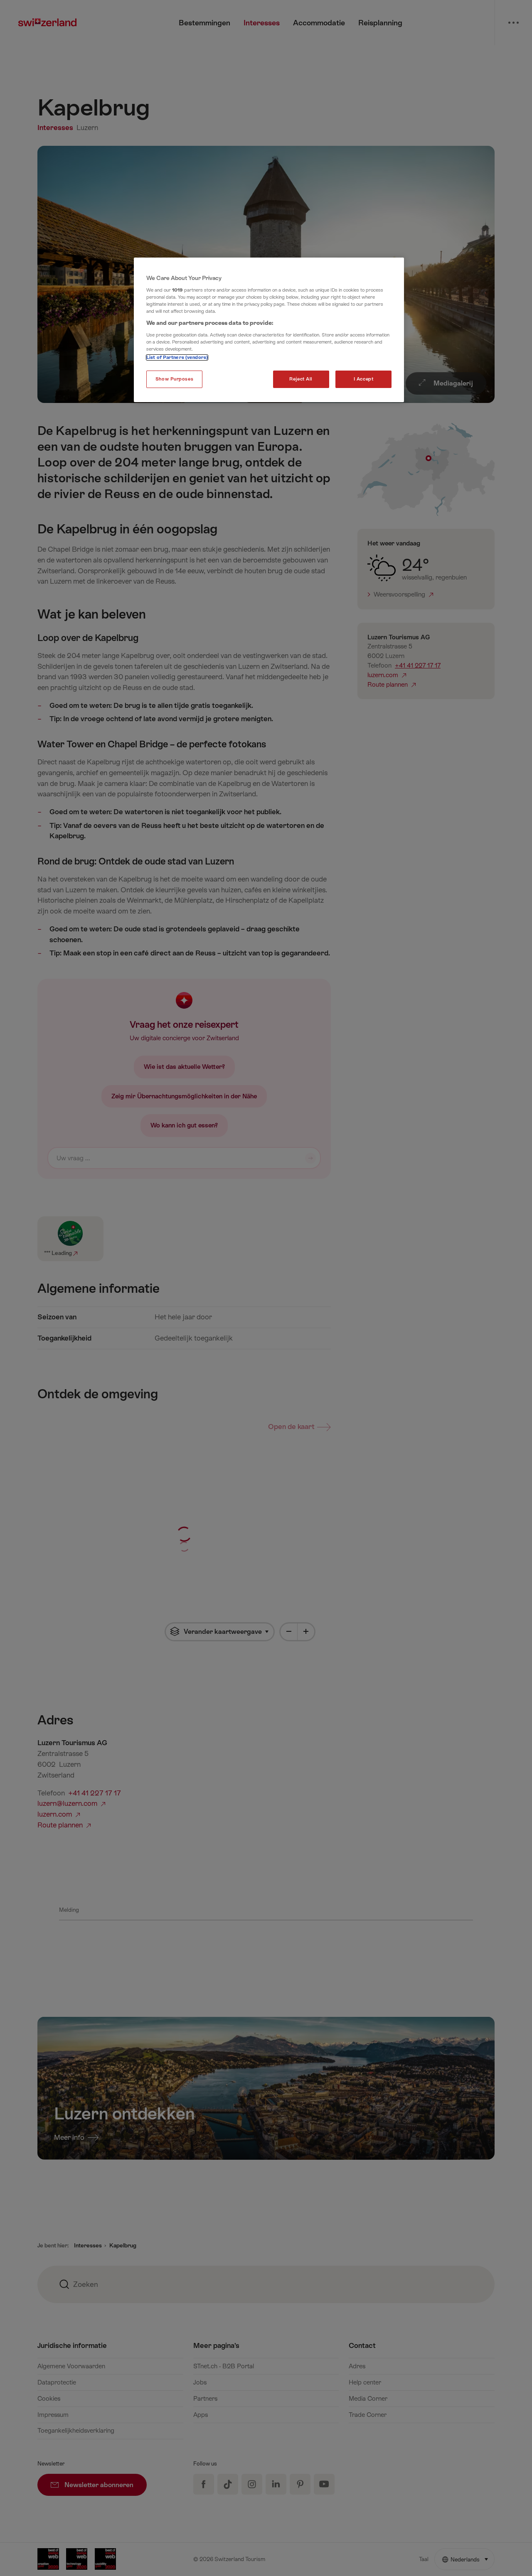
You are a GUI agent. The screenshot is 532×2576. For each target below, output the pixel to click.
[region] (269, 330)
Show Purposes (174, 379)
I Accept (364, 379)
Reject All (301, 379)
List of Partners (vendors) (177, 357)
